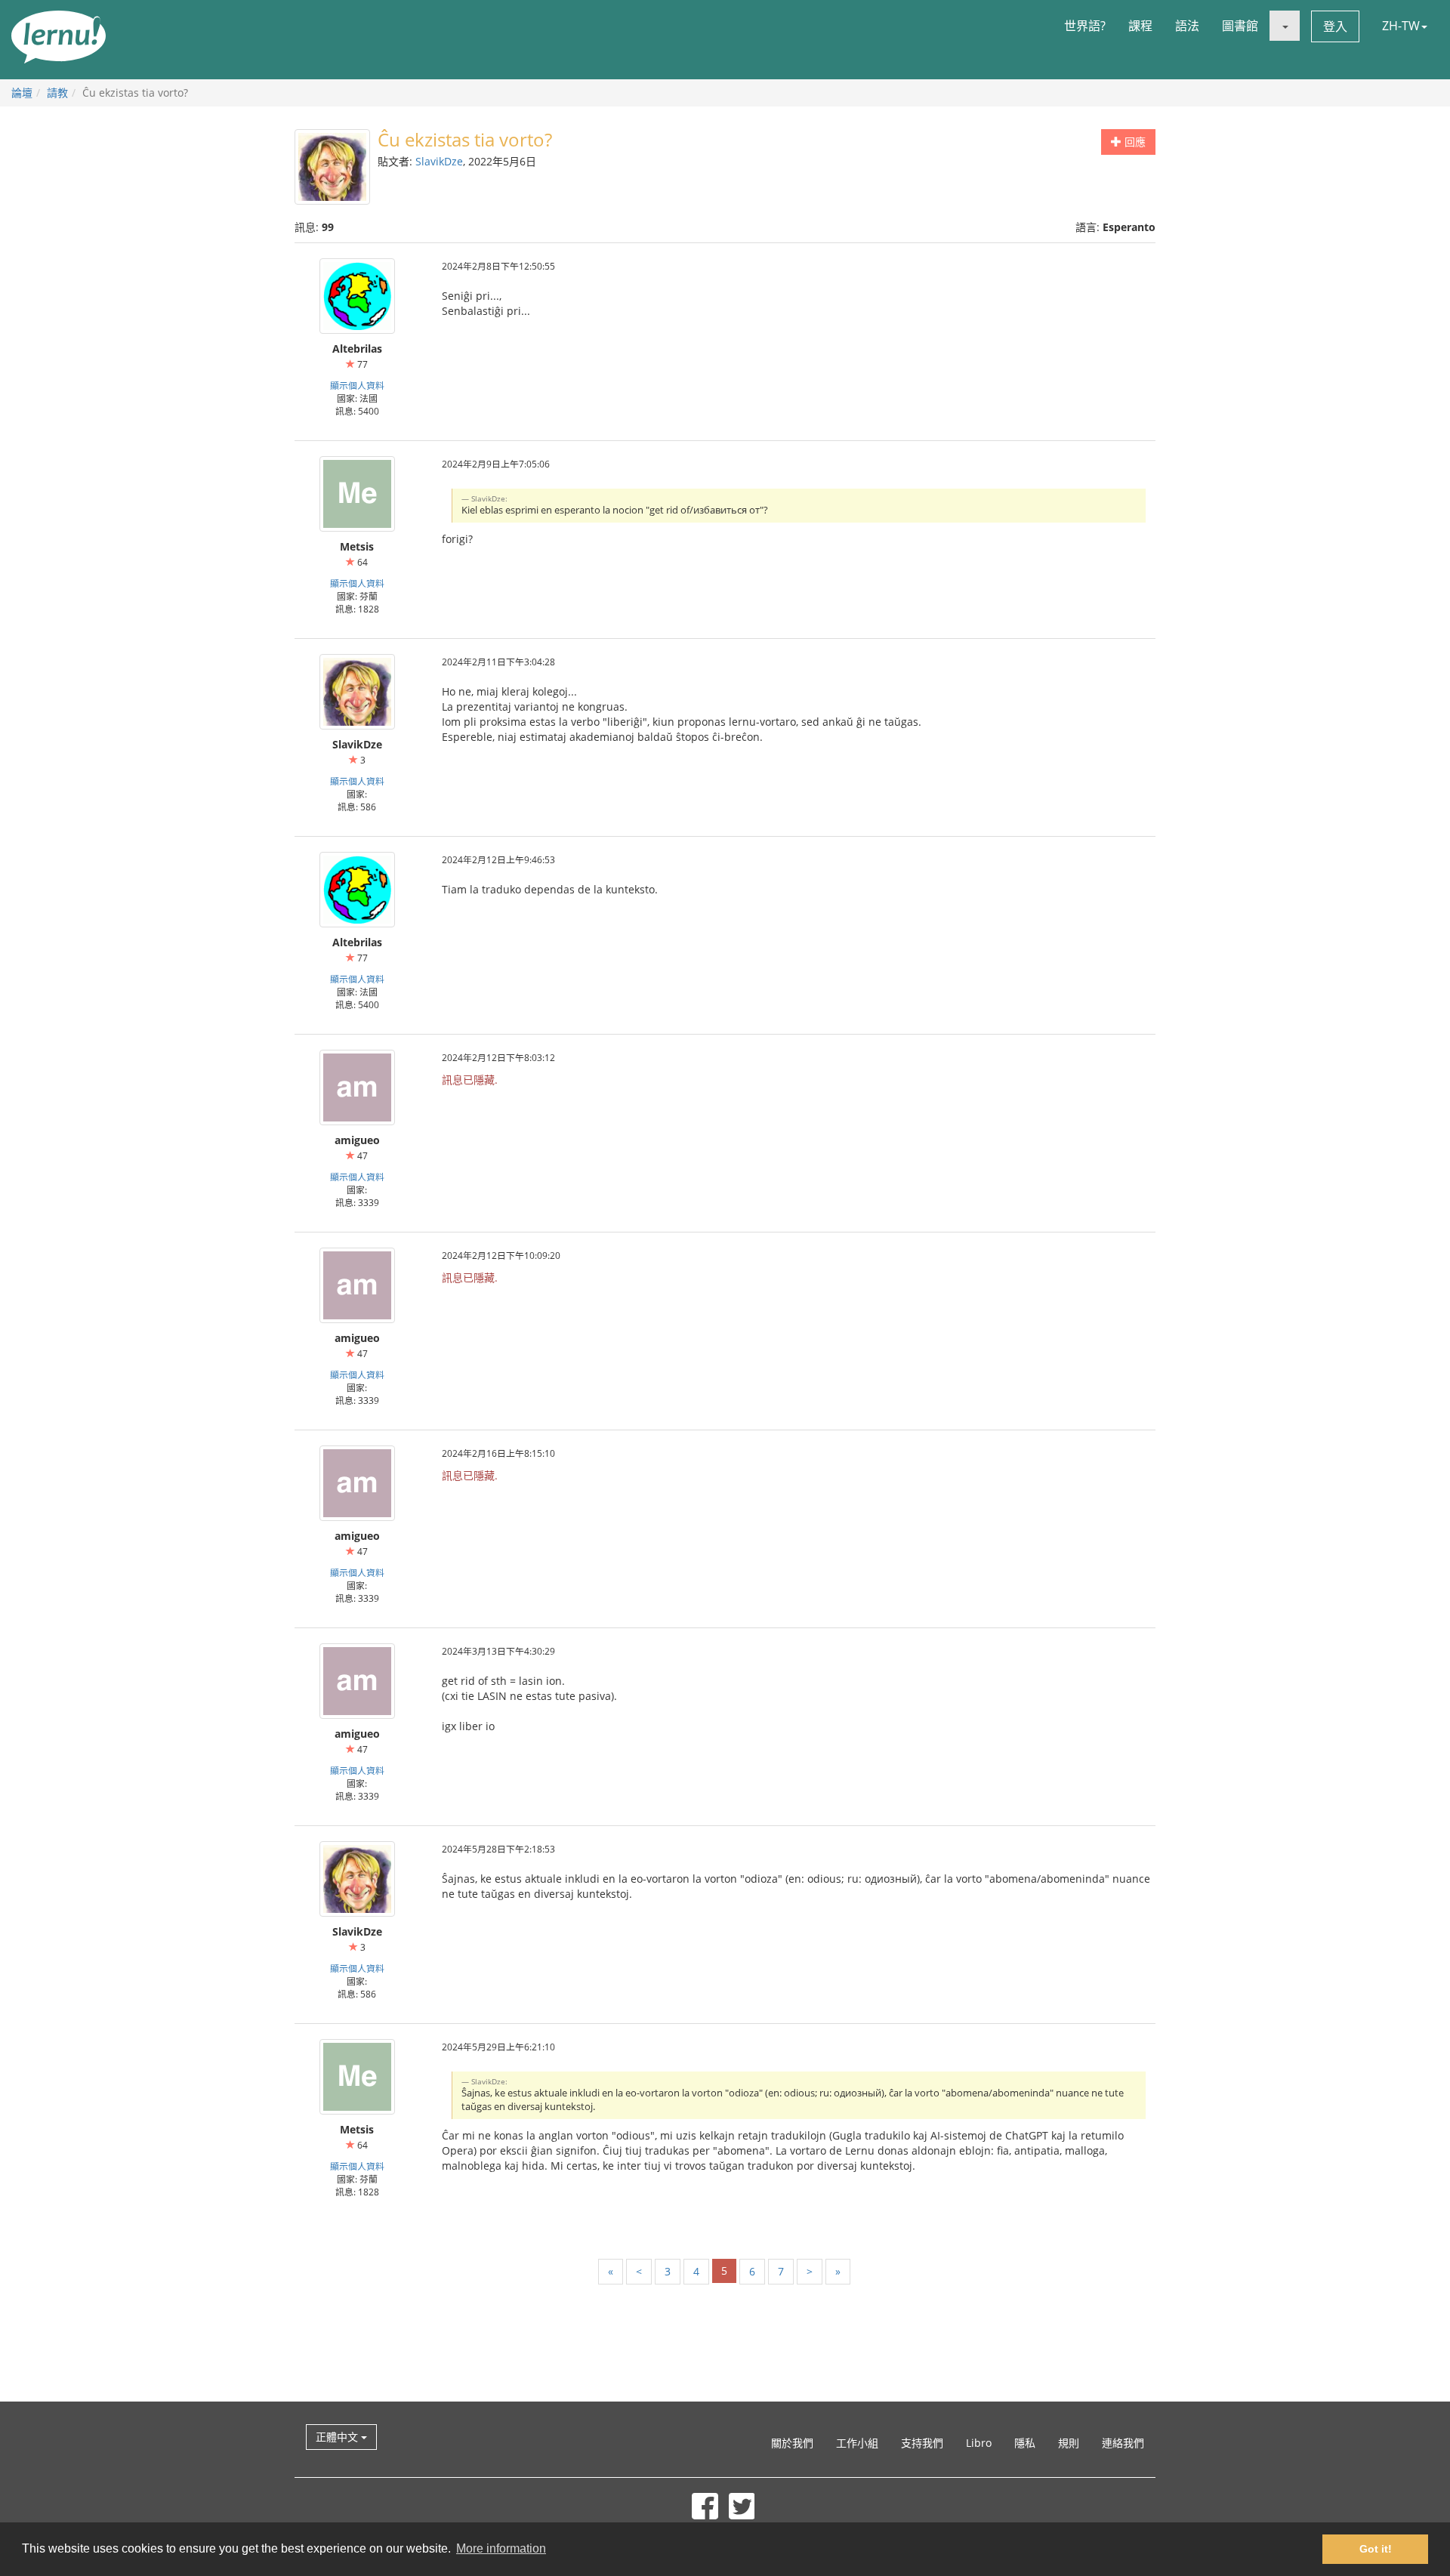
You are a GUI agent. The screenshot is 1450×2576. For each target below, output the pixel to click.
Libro (979, 2443)
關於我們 (792, 2443)
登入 (1335, 26)
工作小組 (857, 2443)
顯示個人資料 (357, 385)
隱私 (1025, 2443)
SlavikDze (439, 161)
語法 (1187, 26)
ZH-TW (1401, 26)
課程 (1140, 26)
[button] (1285, 26)
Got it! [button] (1376, 2549)
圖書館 (1240, 26)
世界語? (1085, 26)
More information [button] (501, 2548)
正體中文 (338, 2437)
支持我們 (922, 2443)
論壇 (22, 93)
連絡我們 (1123, 2443)
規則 (1069, 2443)
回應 (1134, 142)
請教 (57, 93)
